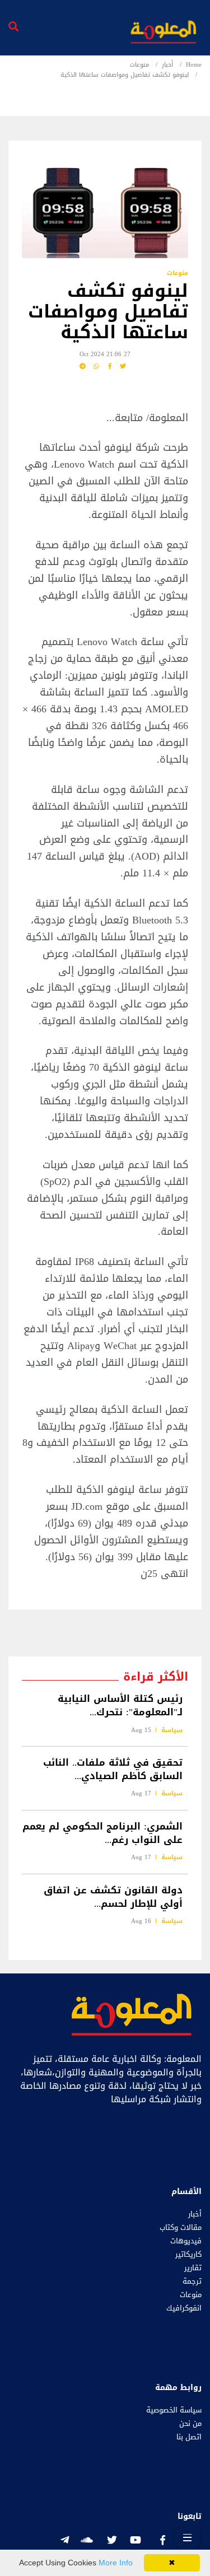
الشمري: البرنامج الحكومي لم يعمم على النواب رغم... (102, 1833)
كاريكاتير (188, 2255)
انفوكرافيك (184, 2308)
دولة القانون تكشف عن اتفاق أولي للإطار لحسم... (113, 1897)
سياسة (172, 1730)
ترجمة (192, 2281)
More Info (116, 2563)
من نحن (190, 2424)
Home (194, 65)
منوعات (139, 65)
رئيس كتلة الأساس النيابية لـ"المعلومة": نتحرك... (120, 1706)
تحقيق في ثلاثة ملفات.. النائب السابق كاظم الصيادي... (113, 1769)
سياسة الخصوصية (174, 2410)
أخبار (167, 65)
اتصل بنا (189, 2437)
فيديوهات (186, 2241)
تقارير (193, 2268)
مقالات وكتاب (181, 2228)
